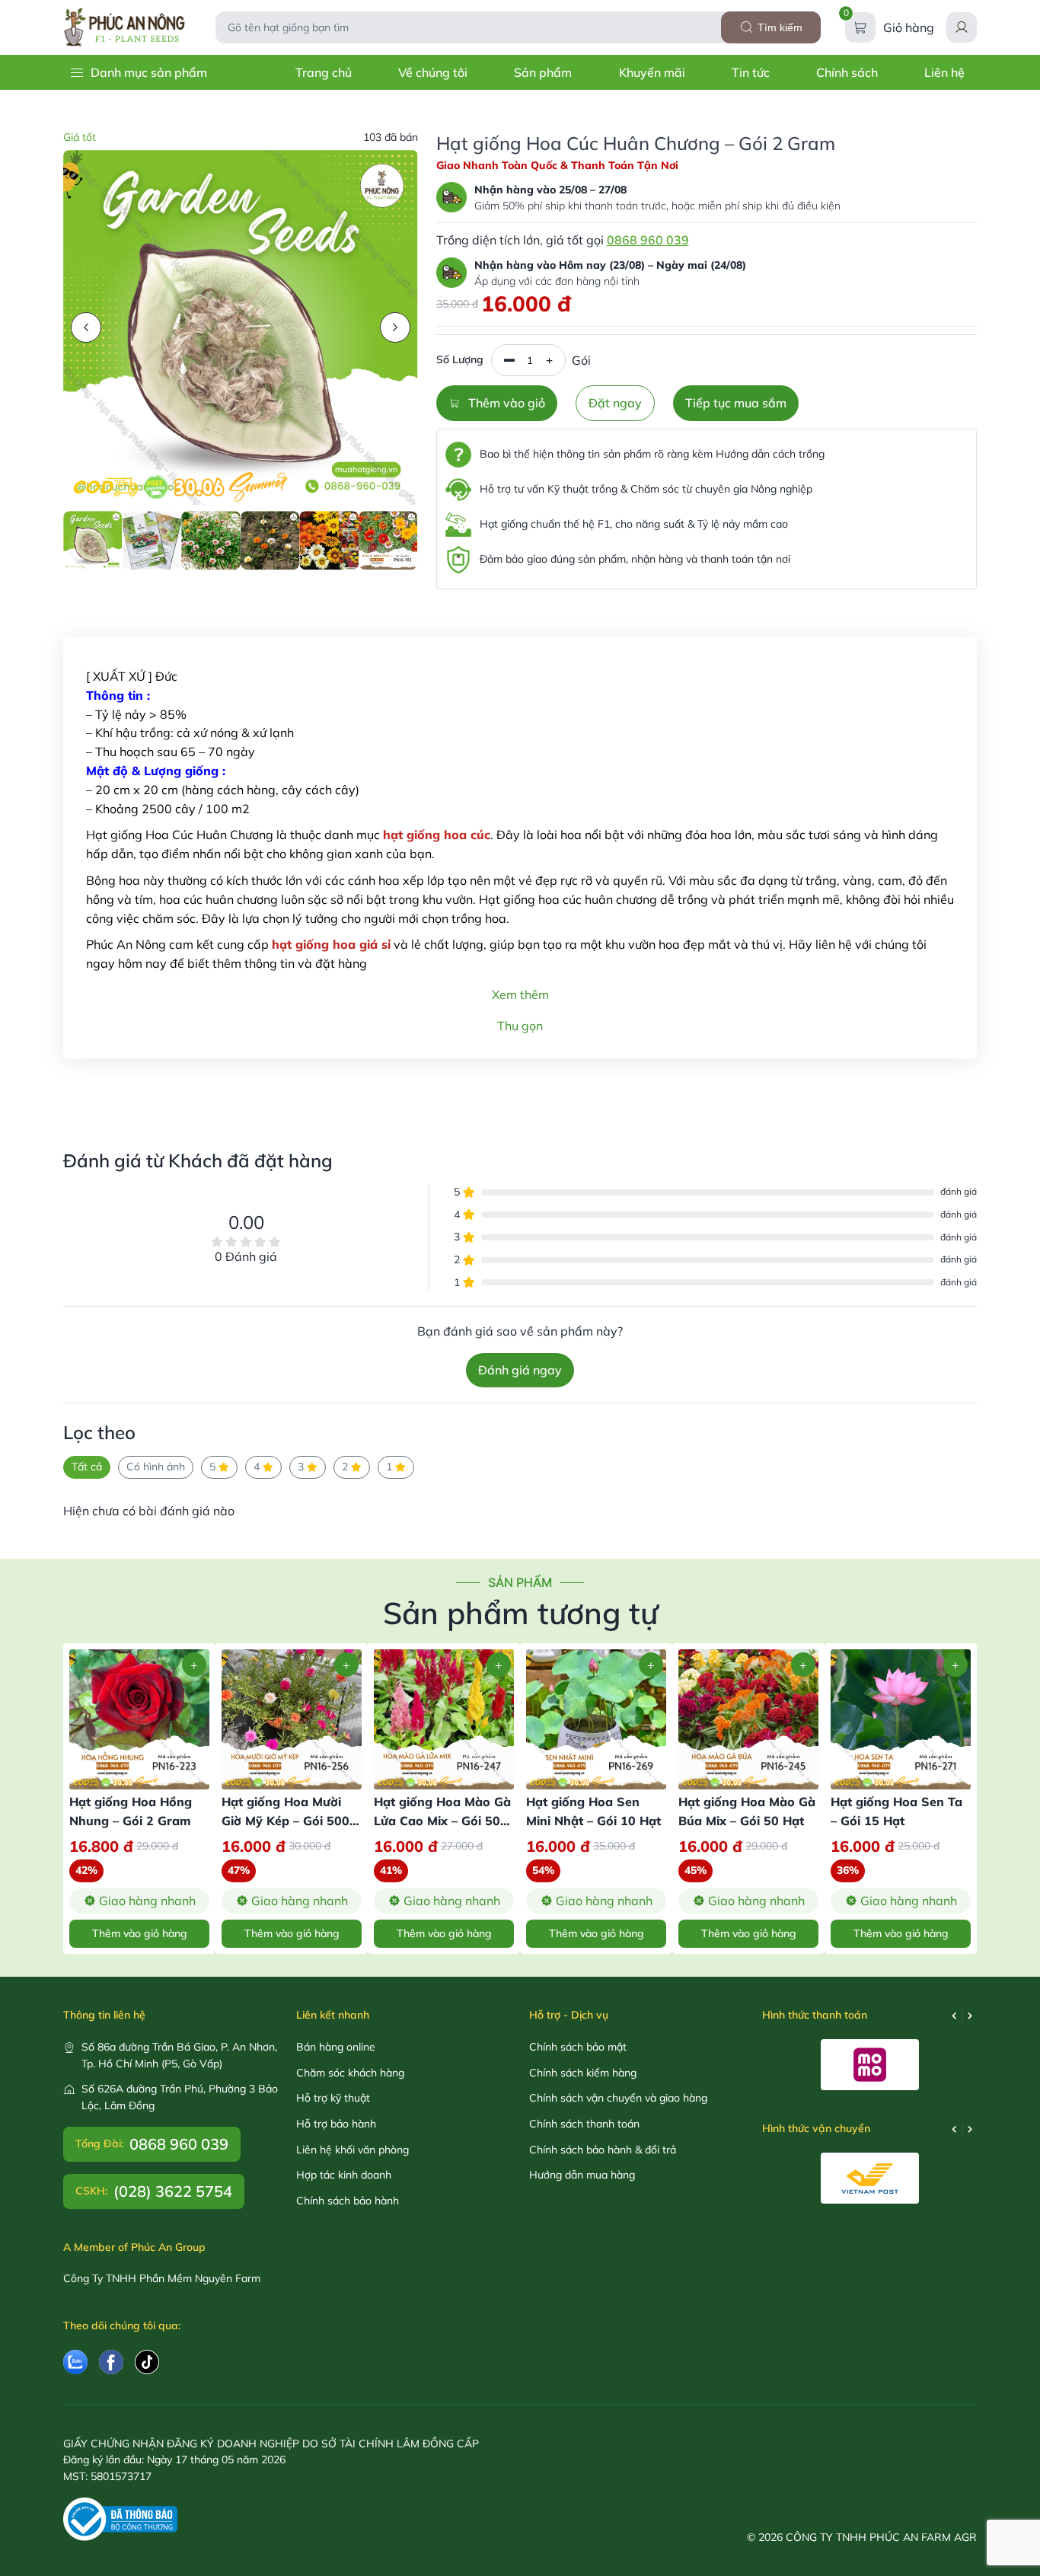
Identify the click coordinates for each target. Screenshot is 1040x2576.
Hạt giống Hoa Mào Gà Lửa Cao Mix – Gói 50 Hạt (442, 1821)
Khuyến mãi (652, 72)
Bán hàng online (336, 2047)
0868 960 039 (648, 240)
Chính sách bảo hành (348, 2201)
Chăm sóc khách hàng (350, 2073)
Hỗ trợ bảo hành (336, 2124)
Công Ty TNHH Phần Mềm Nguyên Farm (162, 2278)
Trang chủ (324, 72)
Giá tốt (80, 137)
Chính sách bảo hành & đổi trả (603, 2150)
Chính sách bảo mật (578, 2047)
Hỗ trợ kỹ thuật (333, 2098)
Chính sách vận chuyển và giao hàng (618, 2098)
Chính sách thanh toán (584, 2124)
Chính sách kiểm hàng (583, 2073)
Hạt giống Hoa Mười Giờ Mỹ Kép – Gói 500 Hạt (286, 1821)
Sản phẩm (543, 72)
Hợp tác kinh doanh (344, 2175)
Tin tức (751, 72)
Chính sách (847, 72)
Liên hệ (944, 72)
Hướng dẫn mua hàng (582, 2175)
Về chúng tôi (433, 72)
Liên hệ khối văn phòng (353, 2150)
